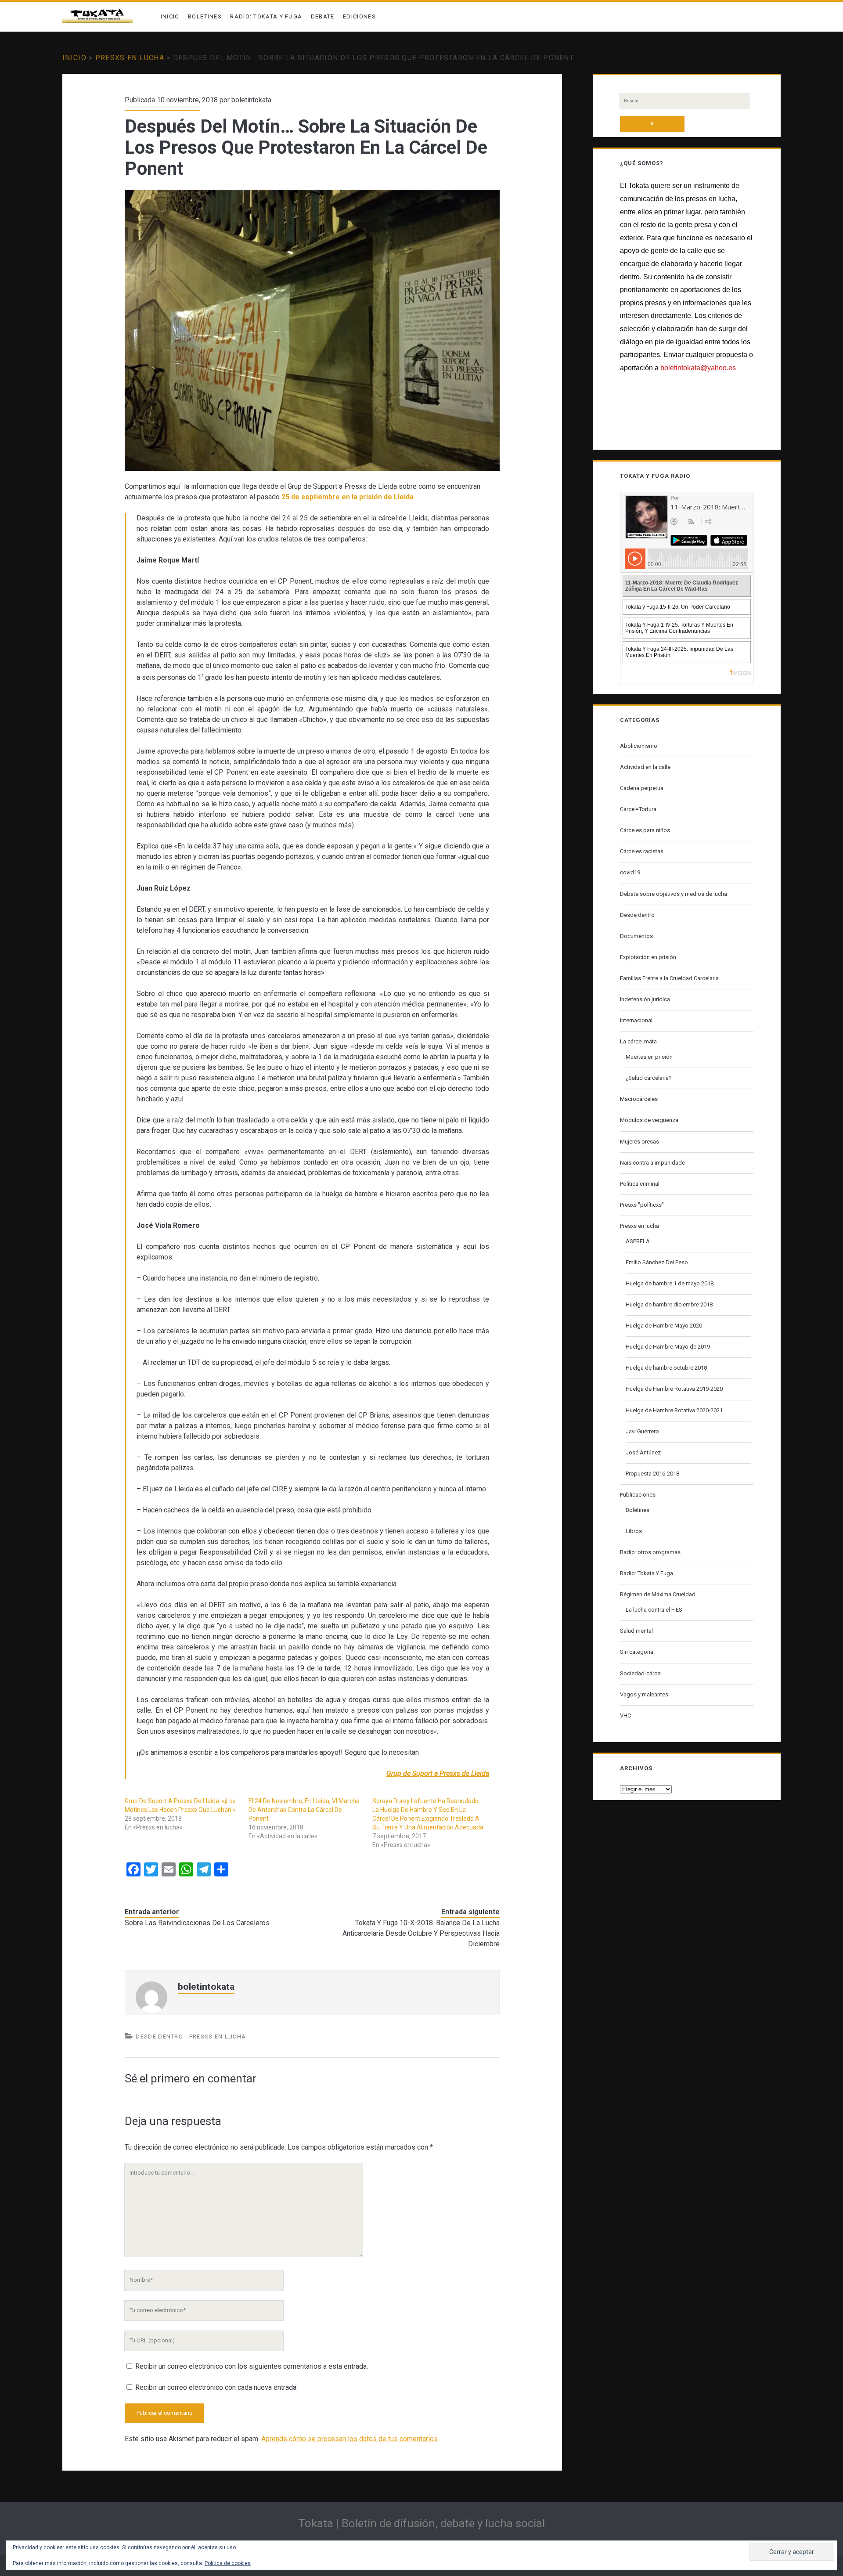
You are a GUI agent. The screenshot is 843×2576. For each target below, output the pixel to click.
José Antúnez (643, 1452)
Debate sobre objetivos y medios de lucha (674, 894)
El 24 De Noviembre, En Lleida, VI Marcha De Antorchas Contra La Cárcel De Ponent (304, 1810)
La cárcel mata (638, 1041)
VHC (625, 1716)
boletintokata (251, 100)
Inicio (170, 16)
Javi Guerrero (642, 1431)
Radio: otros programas (650, 1552)
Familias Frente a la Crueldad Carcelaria (669, 978)
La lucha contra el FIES (654, 1610)
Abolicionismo (639, 746)
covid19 (630, 872)
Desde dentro (159, 2037)
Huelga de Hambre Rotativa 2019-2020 (674, 1389)
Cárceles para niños (645, 830)
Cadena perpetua (642, 788)
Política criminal (640, 1184)
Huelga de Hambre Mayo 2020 (664, 1326)
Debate (323, 16)
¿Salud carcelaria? (649, 1078)
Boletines (205, 16)
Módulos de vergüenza (649, 1120)
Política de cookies (228, 2563)
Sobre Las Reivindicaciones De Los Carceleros (197, 1923)
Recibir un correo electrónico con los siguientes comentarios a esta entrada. (252, 2366)
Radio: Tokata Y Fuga (266, 16)
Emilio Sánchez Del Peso (657, 1262)
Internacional (636, 1020)
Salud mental (636, 1631)
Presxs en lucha (130, 58)
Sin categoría (637, 1652)
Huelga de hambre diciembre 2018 (669, 1304)
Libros (634, 1531)
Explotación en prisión (648, 957)
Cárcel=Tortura (638, 809)
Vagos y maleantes (644, 1694)
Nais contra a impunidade (652, 1163)
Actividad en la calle (645, 767)
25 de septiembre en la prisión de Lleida (348, 497)
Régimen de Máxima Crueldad (658, 1594)
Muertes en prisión (649, 1057)
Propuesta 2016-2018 (652, 1474)
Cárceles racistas (642, 851)
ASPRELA (638, 1241)
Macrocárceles (639, 1099)
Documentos (636, 936)
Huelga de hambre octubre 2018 (666, 1368)
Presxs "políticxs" (642, 1205)
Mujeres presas (639, 1142)
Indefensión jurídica (645, 999)
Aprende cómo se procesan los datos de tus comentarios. (350, 2439)
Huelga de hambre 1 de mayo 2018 (670, 1283)
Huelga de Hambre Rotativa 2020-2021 (674, 1410)
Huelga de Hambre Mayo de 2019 (668, 1347)
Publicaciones (638, 1495)
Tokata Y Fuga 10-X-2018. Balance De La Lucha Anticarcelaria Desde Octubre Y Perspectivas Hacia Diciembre (421, 1933)
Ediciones (359, 16)
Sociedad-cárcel (641, 1673)
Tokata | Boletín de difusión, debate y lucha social (421, 2523)
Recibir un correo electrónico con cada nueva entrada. (216, 2387)
